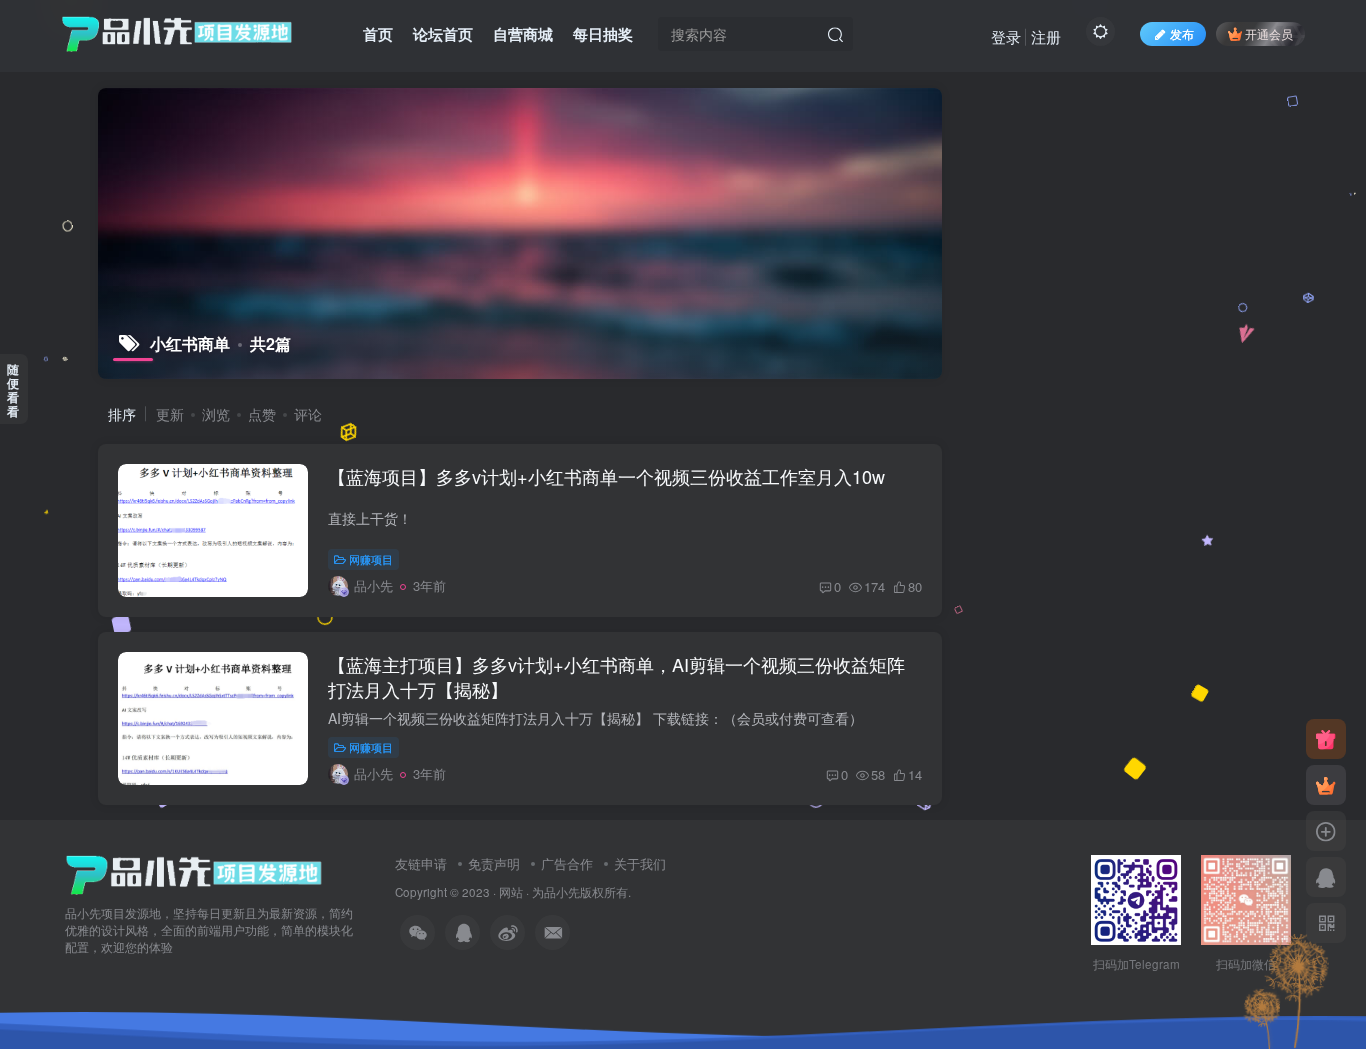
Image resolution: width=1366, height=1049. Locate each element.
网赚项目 (371, 559)
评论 (308, 414)
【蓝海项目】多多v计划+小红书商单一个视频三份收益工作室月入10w (606, 476)
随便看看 (13, 390)
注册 (1046, 36)
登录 (1006, 36)
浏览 (216, 414)
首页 (378, 34)
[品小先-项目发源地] (194, 872)
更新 (170, 414)
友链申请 (421, 863)
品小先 (562, 892)
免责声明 (494, 863)
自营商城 (523, 34)
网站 (511, 892)
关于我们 (640, 863)
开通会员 (1269, 33)
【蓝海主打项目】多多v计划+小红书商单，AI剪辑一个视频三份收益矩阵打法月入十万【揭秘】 (616, 676)
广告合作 (567, 863)
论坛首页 (443, 34)
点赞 (262, 414)
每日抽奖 (603, 34)
